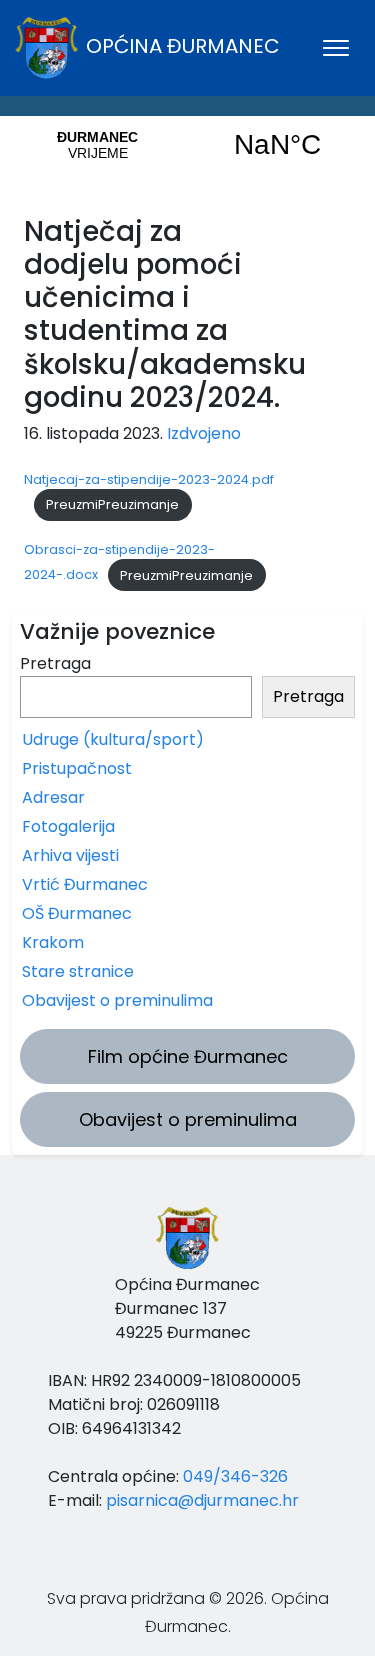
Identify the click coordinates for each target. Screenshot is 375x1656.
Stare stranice (78, 971)
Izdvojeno (204, 433)
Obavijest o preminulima (117, 1000)
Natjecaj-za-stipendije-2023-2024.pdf (149, 479)
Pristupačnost (77, 768)
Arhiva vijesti (70, 855)
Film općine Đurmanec (188, 1056)
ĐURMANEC (187, 145)
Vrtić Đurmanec (85, 884)
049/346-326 (235, 1476)
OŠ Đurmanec (77, 913)
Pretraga (55, 663)
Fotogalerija (68, 826)
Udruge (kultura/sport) (113, 739)
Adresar (53, 797)
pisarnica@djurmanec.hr (202, 1500)
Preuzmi (72, 504)
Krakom (53, 942)
